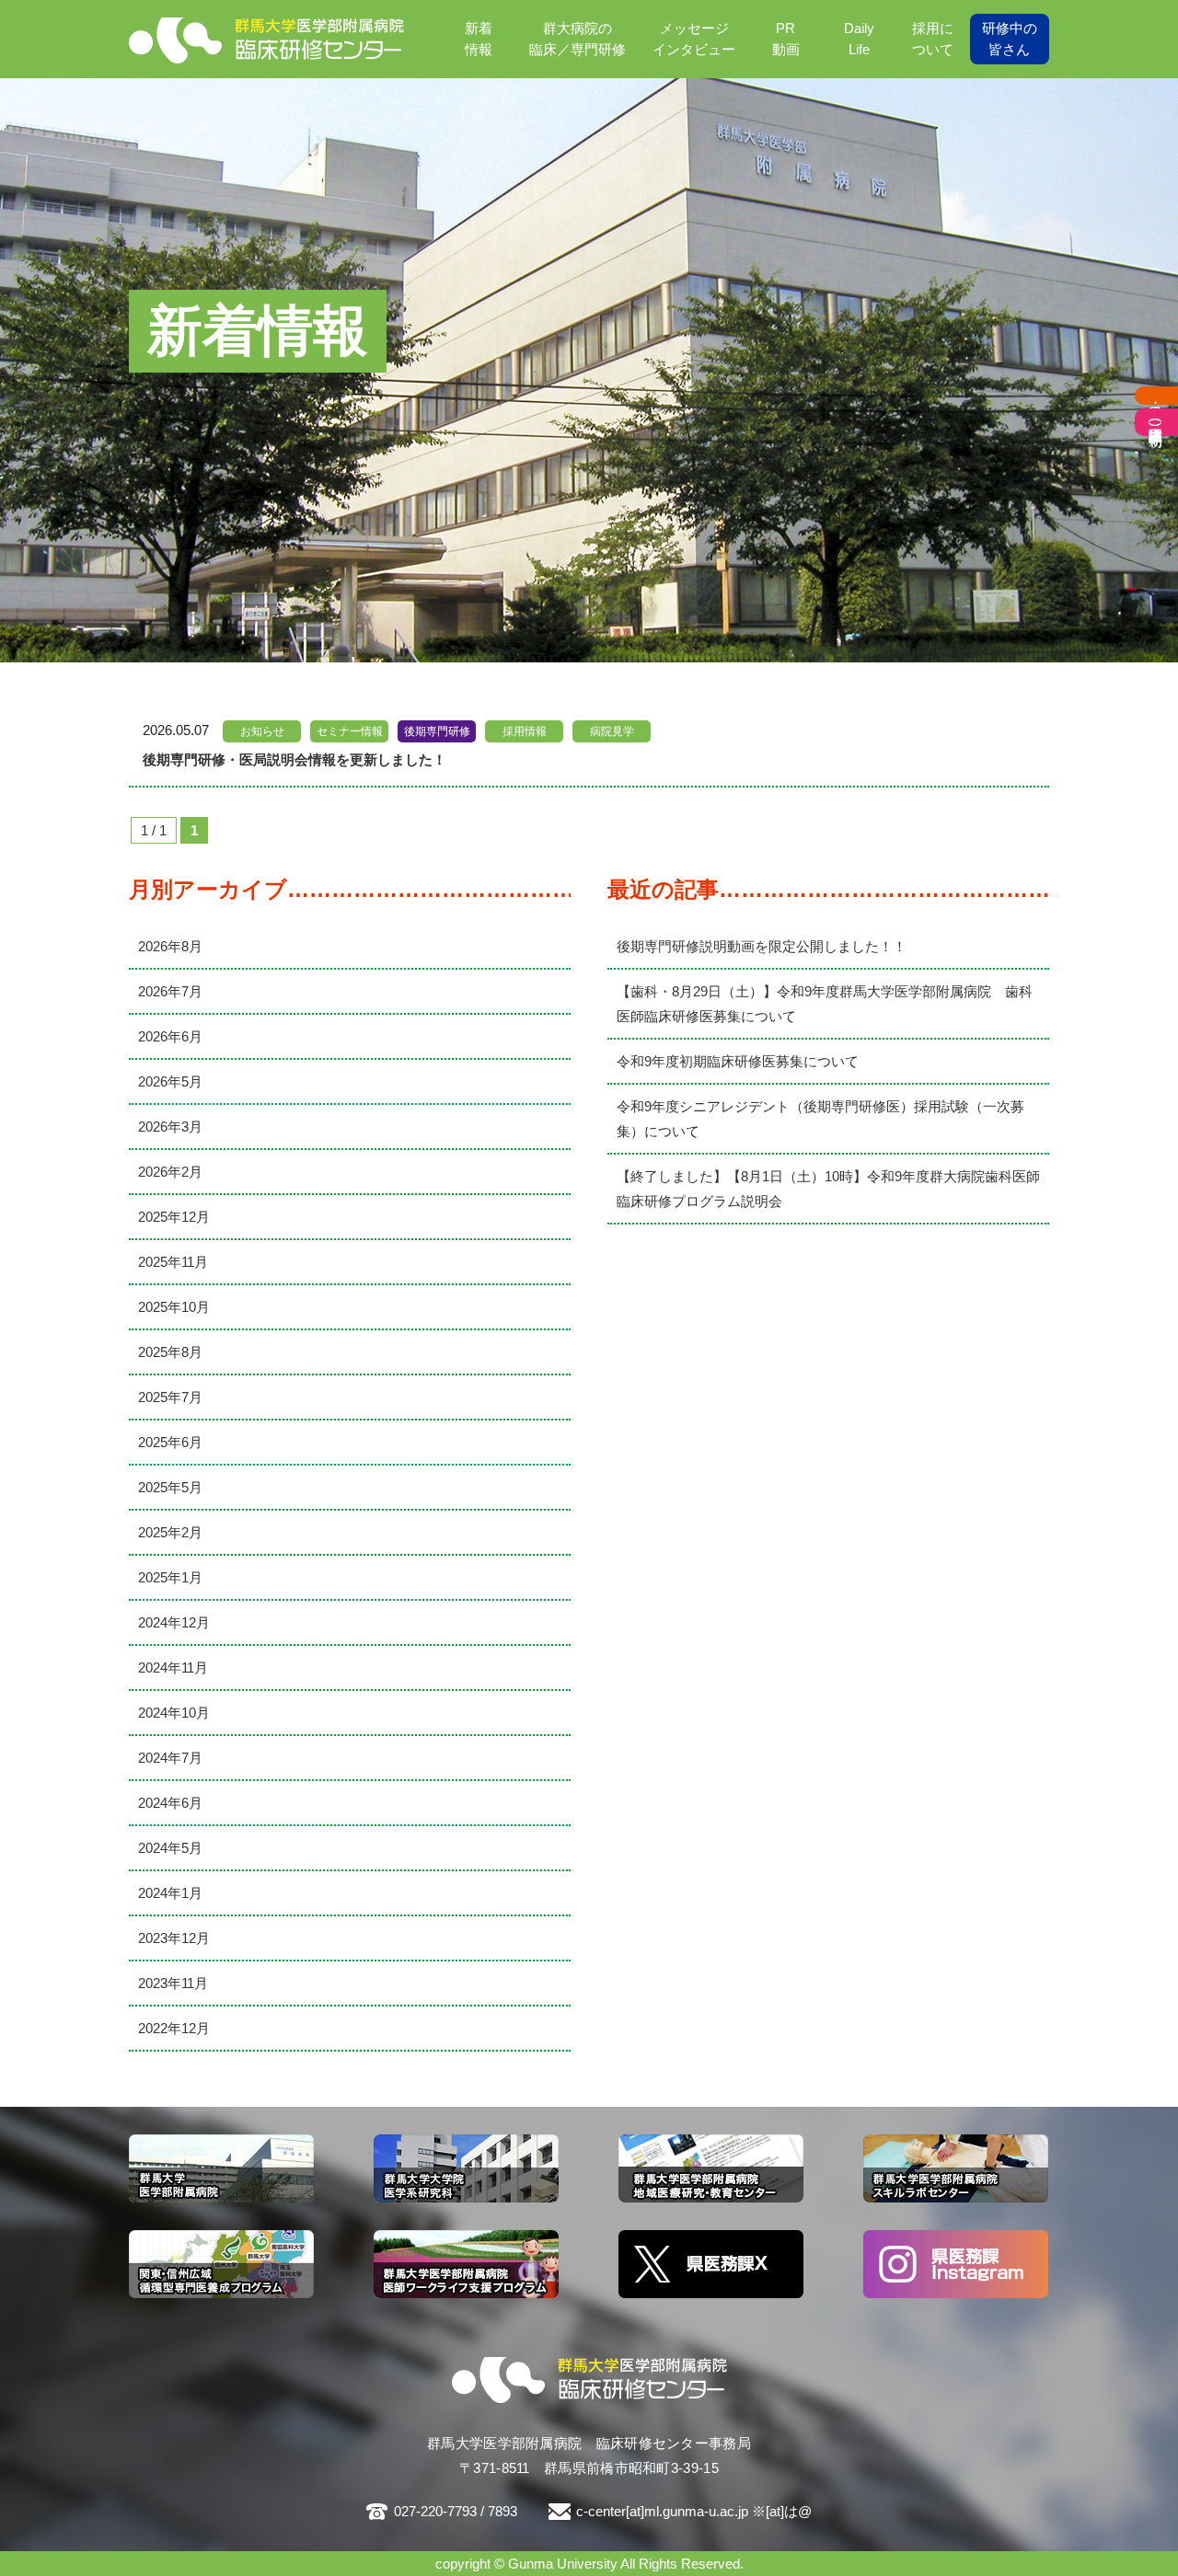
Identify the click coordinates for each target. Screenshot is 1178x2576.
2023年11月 (173, 1983)
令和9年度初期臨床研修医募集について (738, 1061)
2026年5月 (170, 1081)
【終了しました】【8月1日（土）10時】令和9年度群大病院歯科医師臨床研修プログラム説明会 (828, 1189)
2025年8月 (170, 1352)
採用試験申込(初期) (1156, 422)
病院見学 (612, 731)
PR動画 (786, 39)
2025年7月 (170, 1397)
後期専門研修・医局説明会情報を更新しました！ (294, 759)
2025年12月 (174, 1217)
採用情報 (525, 731)
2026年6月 (170, 1036)
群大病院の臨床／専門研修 (577, 39)
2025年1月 (170, 1577)
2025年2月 (170, 1532)
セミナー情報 (350, 731)
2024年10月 (174, 1713)
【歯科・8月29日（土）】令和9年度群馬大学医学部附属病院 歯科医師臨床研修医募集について (825, 1004)
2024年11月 (173, 1667)
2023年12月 (174, 1938)
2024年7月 (170, 1758)
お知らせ (262, 731)
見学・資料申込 (1156, 396)
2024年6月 (170, 1803)
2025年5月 (170, 1487)
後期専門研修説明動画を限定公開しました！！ (762, 946)
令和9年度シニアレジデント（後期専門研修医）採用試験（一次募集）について (820, 1119)
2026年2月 (170, 1172)
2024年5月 (170, 1848)
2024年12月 (174, 1622)
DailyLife (859, 39)
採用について (933, 39)
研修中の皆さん (1010, 39)
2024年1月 (170, 1893)
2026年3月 (170, 1127)
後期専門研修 (437, 731)
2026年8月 (170, 946)
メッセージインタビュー (694, 39)
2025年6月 (170, 1442)
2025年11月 (173, 1262)
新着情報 (479, 39)
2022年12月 (174, 2028)
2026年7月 (170, 991)
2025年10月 (174, 1307)
